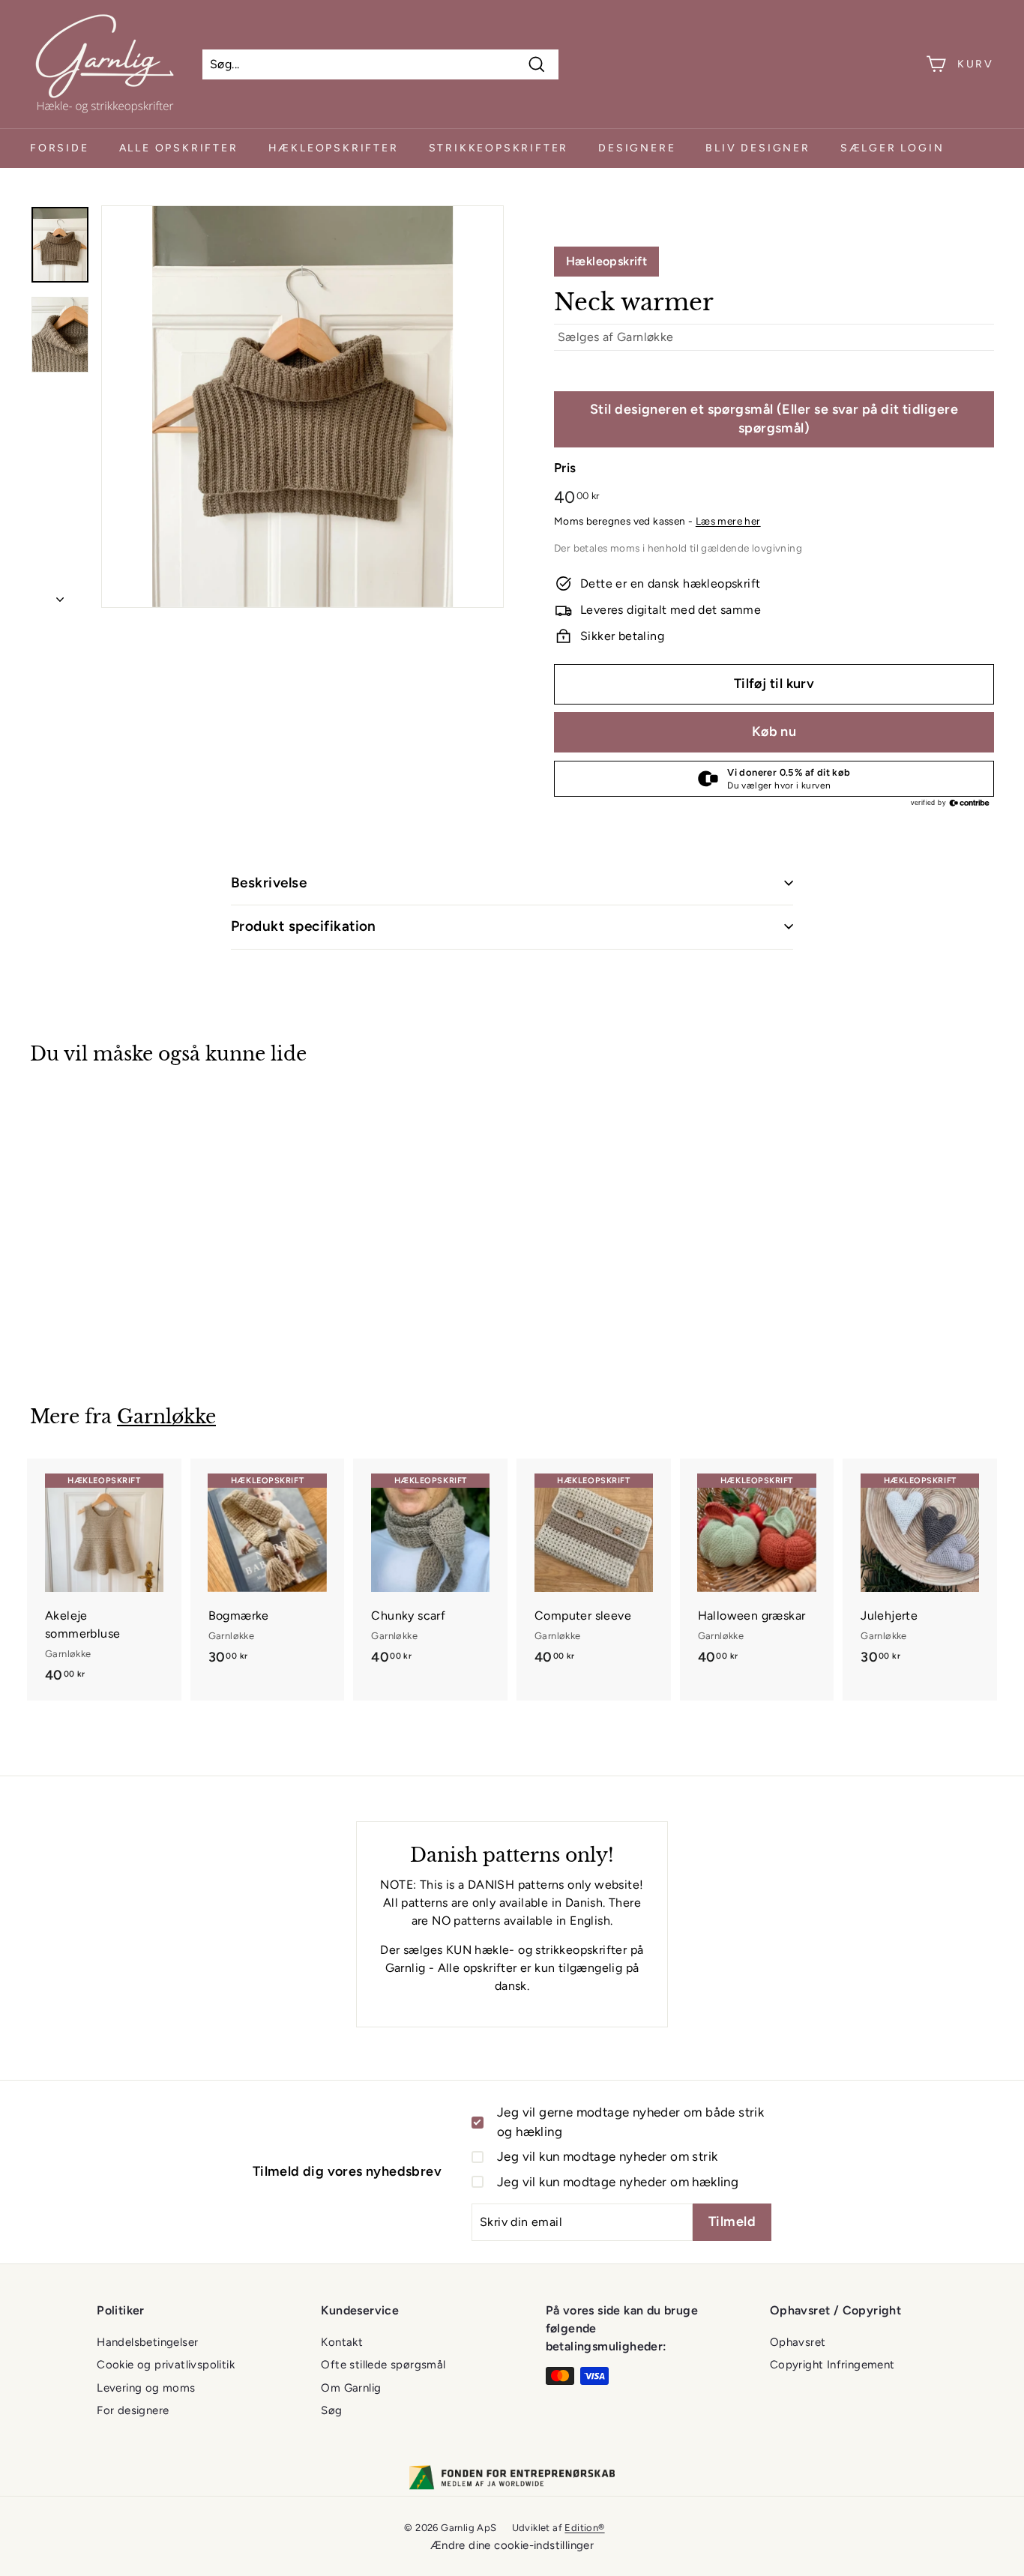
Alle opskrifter (179, 148)
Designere (637, 148)
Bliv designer (758, 148)
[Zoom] (302, 407)
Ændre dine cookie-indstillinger (512, 2545)
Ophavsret (798, 2342)
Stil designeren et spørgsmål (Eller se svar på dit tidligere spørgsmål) (774, 419)
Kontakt (342, 2342)
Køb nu (774, 732)
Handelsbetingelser (147, 2342)
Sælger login (892, 148)
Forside (60, 148)
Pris (565, 468)
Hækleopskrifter (334, 148)
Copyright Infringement (832, 2365)
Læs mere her (728, 521)
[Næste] (60, 595)
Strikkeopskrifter (499, 148)
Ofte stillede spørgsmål (383, 2365)
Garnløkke (645, 337)
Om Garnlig (351, 2388)
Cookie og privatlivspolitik (166, 2365)
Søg (331, 2410)
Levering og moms (146, 2388)
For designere (133, 2410)
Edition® (584, 2528)
